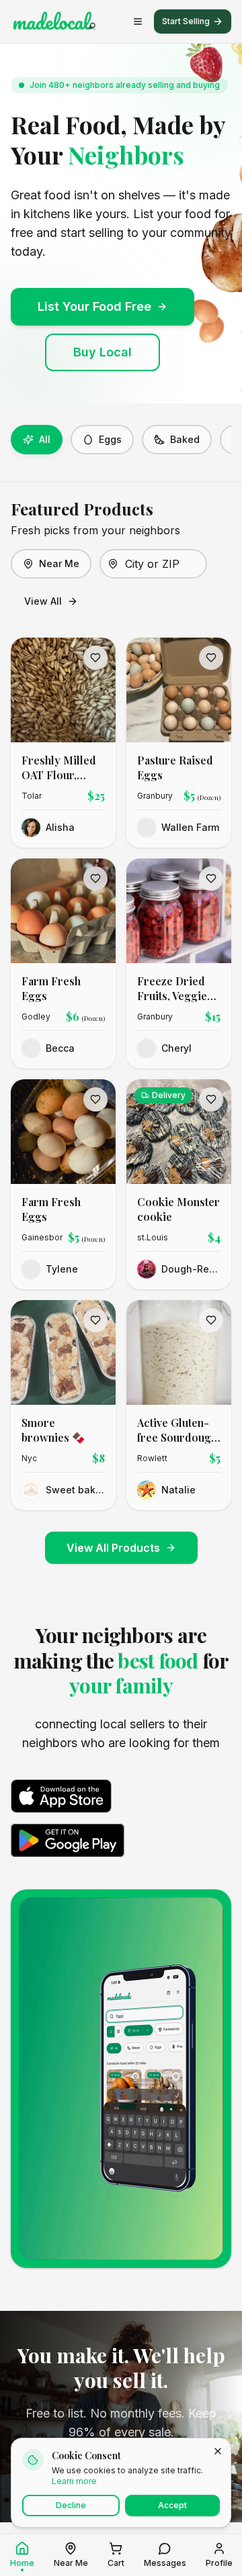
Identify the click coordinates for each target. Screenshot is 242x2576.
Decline (71, 2505)
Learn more (74, 2481)
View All (43, 601)
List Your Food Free (94, 306)
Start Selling (186, 21)
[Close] (218, 2451)
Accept (172, 2505)
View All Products (113, 1548)
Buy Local (103, 352)
